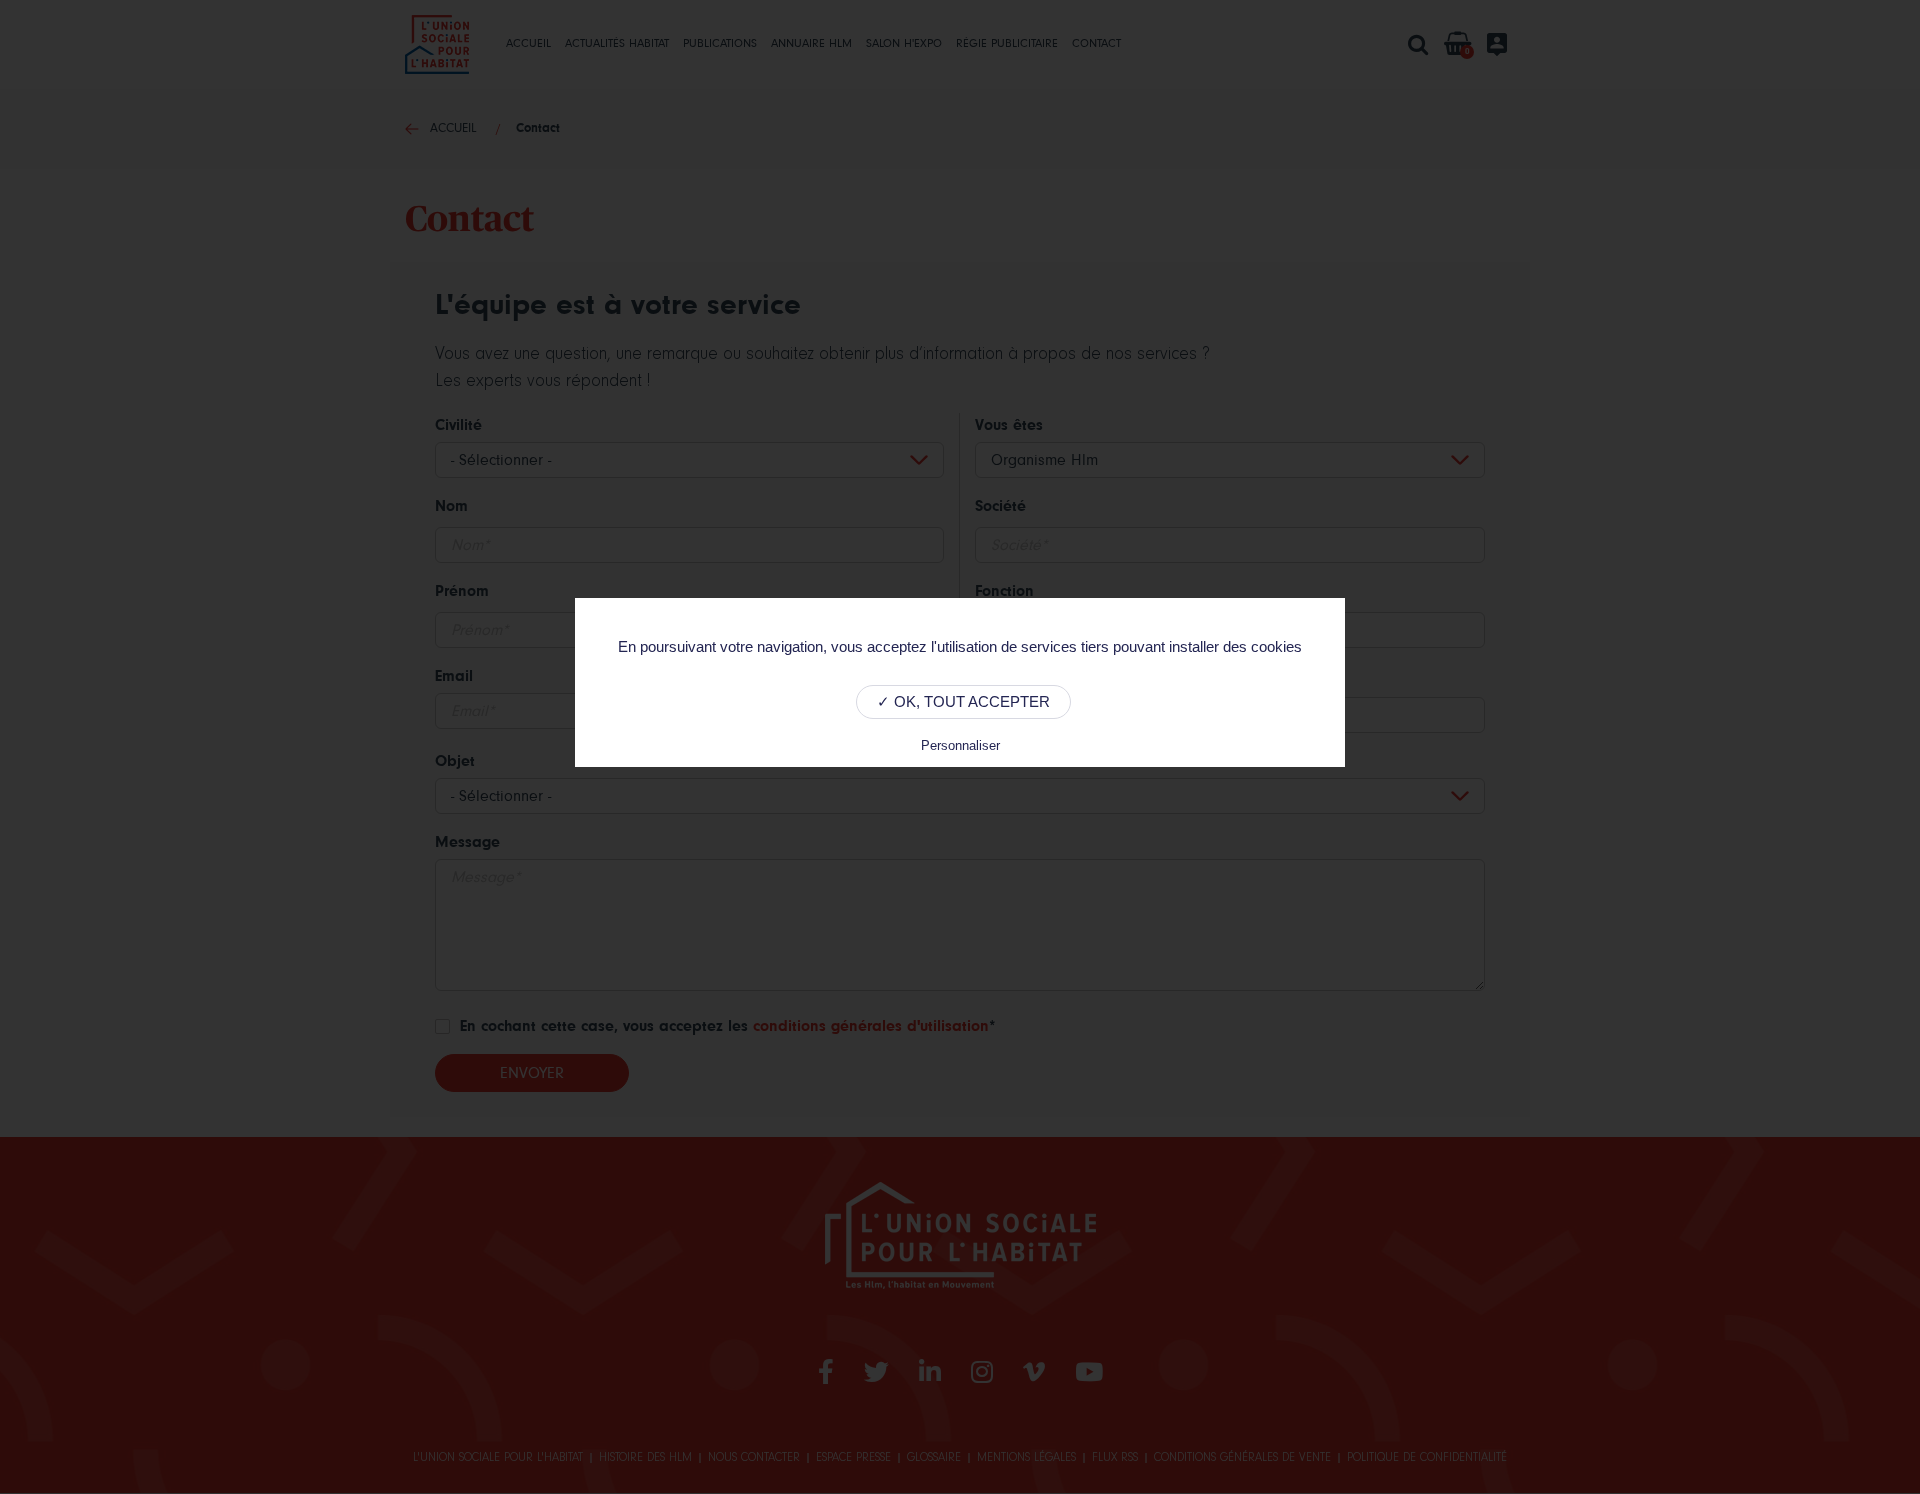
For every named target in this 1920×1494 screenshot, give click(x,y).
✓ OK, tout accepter (963, 701)
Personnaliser (960, 745)
